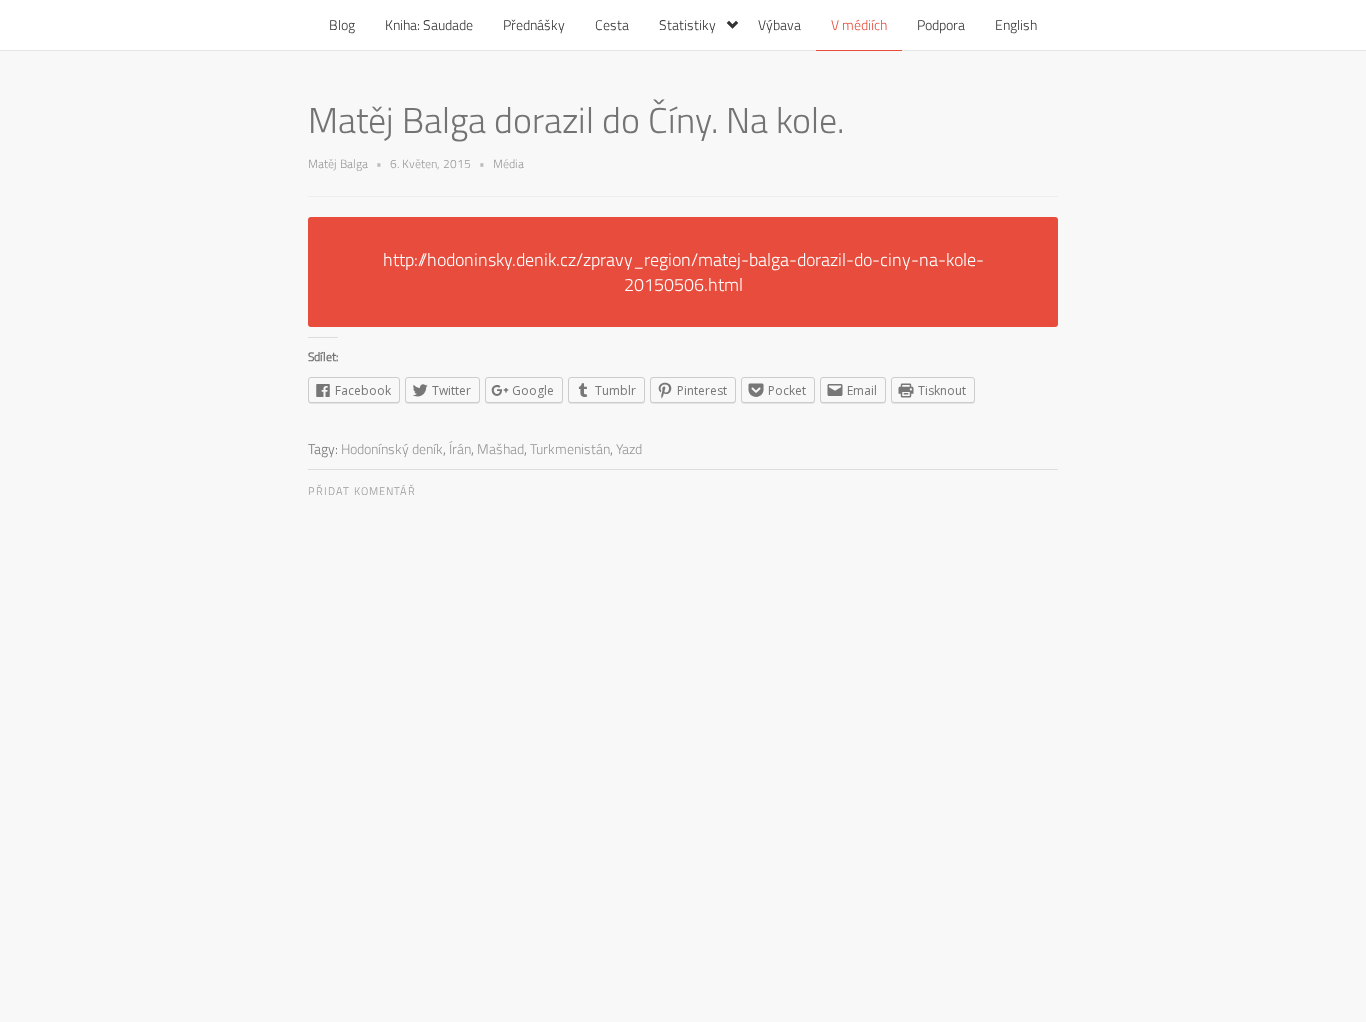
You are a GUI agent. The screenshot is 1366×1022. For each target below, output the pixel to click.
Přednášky (534, 24)
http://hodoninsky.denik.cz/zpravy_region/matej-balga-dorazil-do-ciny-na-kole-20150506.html (683, 272)
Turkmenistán (570, 448)
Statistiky (687, 24)
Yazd (629, 448)
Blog (342, 24)
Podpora (941, 24)
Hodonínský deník (392, 448)
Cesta (612, 24)
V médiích (859, 24)
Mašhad (500, 448)
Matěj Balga (338, 163)
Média (508, 163)
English (1016, 24)
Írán (460, 448)
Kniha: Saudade (429, 24)
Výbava (779, 24)
